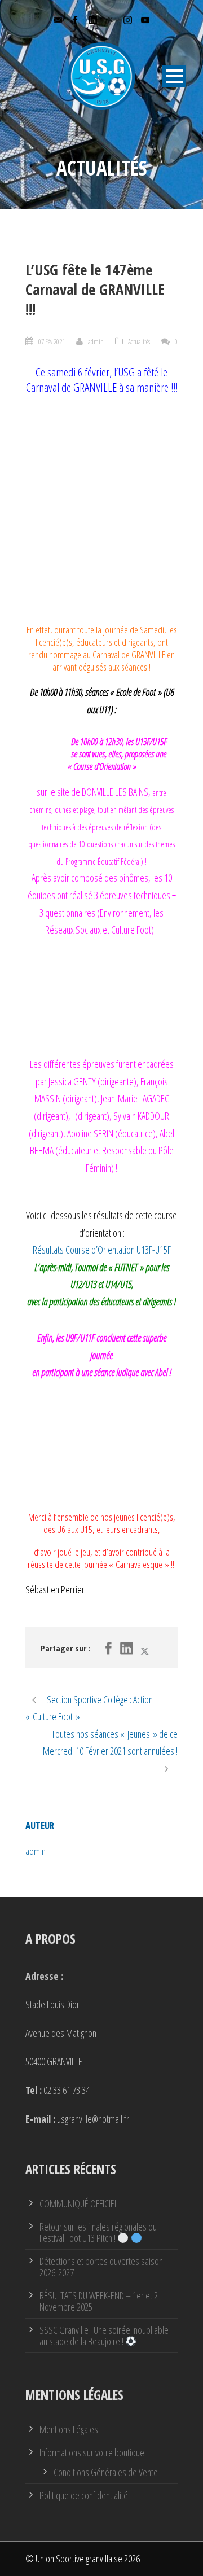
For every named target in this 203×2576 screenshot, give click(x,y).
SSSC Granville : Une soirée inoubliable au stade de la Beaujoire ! (104, 2336)
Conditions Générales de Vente (106, 2472)
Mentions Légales (69, 2429)
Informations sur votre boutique (92, 2452)
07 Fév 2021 (52, 341)
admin (96, 341)
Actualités (139, 341)
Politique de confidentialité (84, 2495)
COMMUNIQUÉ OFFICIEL (79, 2203)
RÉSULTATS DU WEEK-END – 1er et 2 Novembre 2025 (99, 2301)
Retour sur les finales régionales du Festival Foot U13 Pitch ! (98, 2232)
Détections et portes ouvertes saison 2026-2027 (101, 2267)
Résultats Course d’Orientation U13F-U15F (102, 1250)
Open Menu (174, 76)
